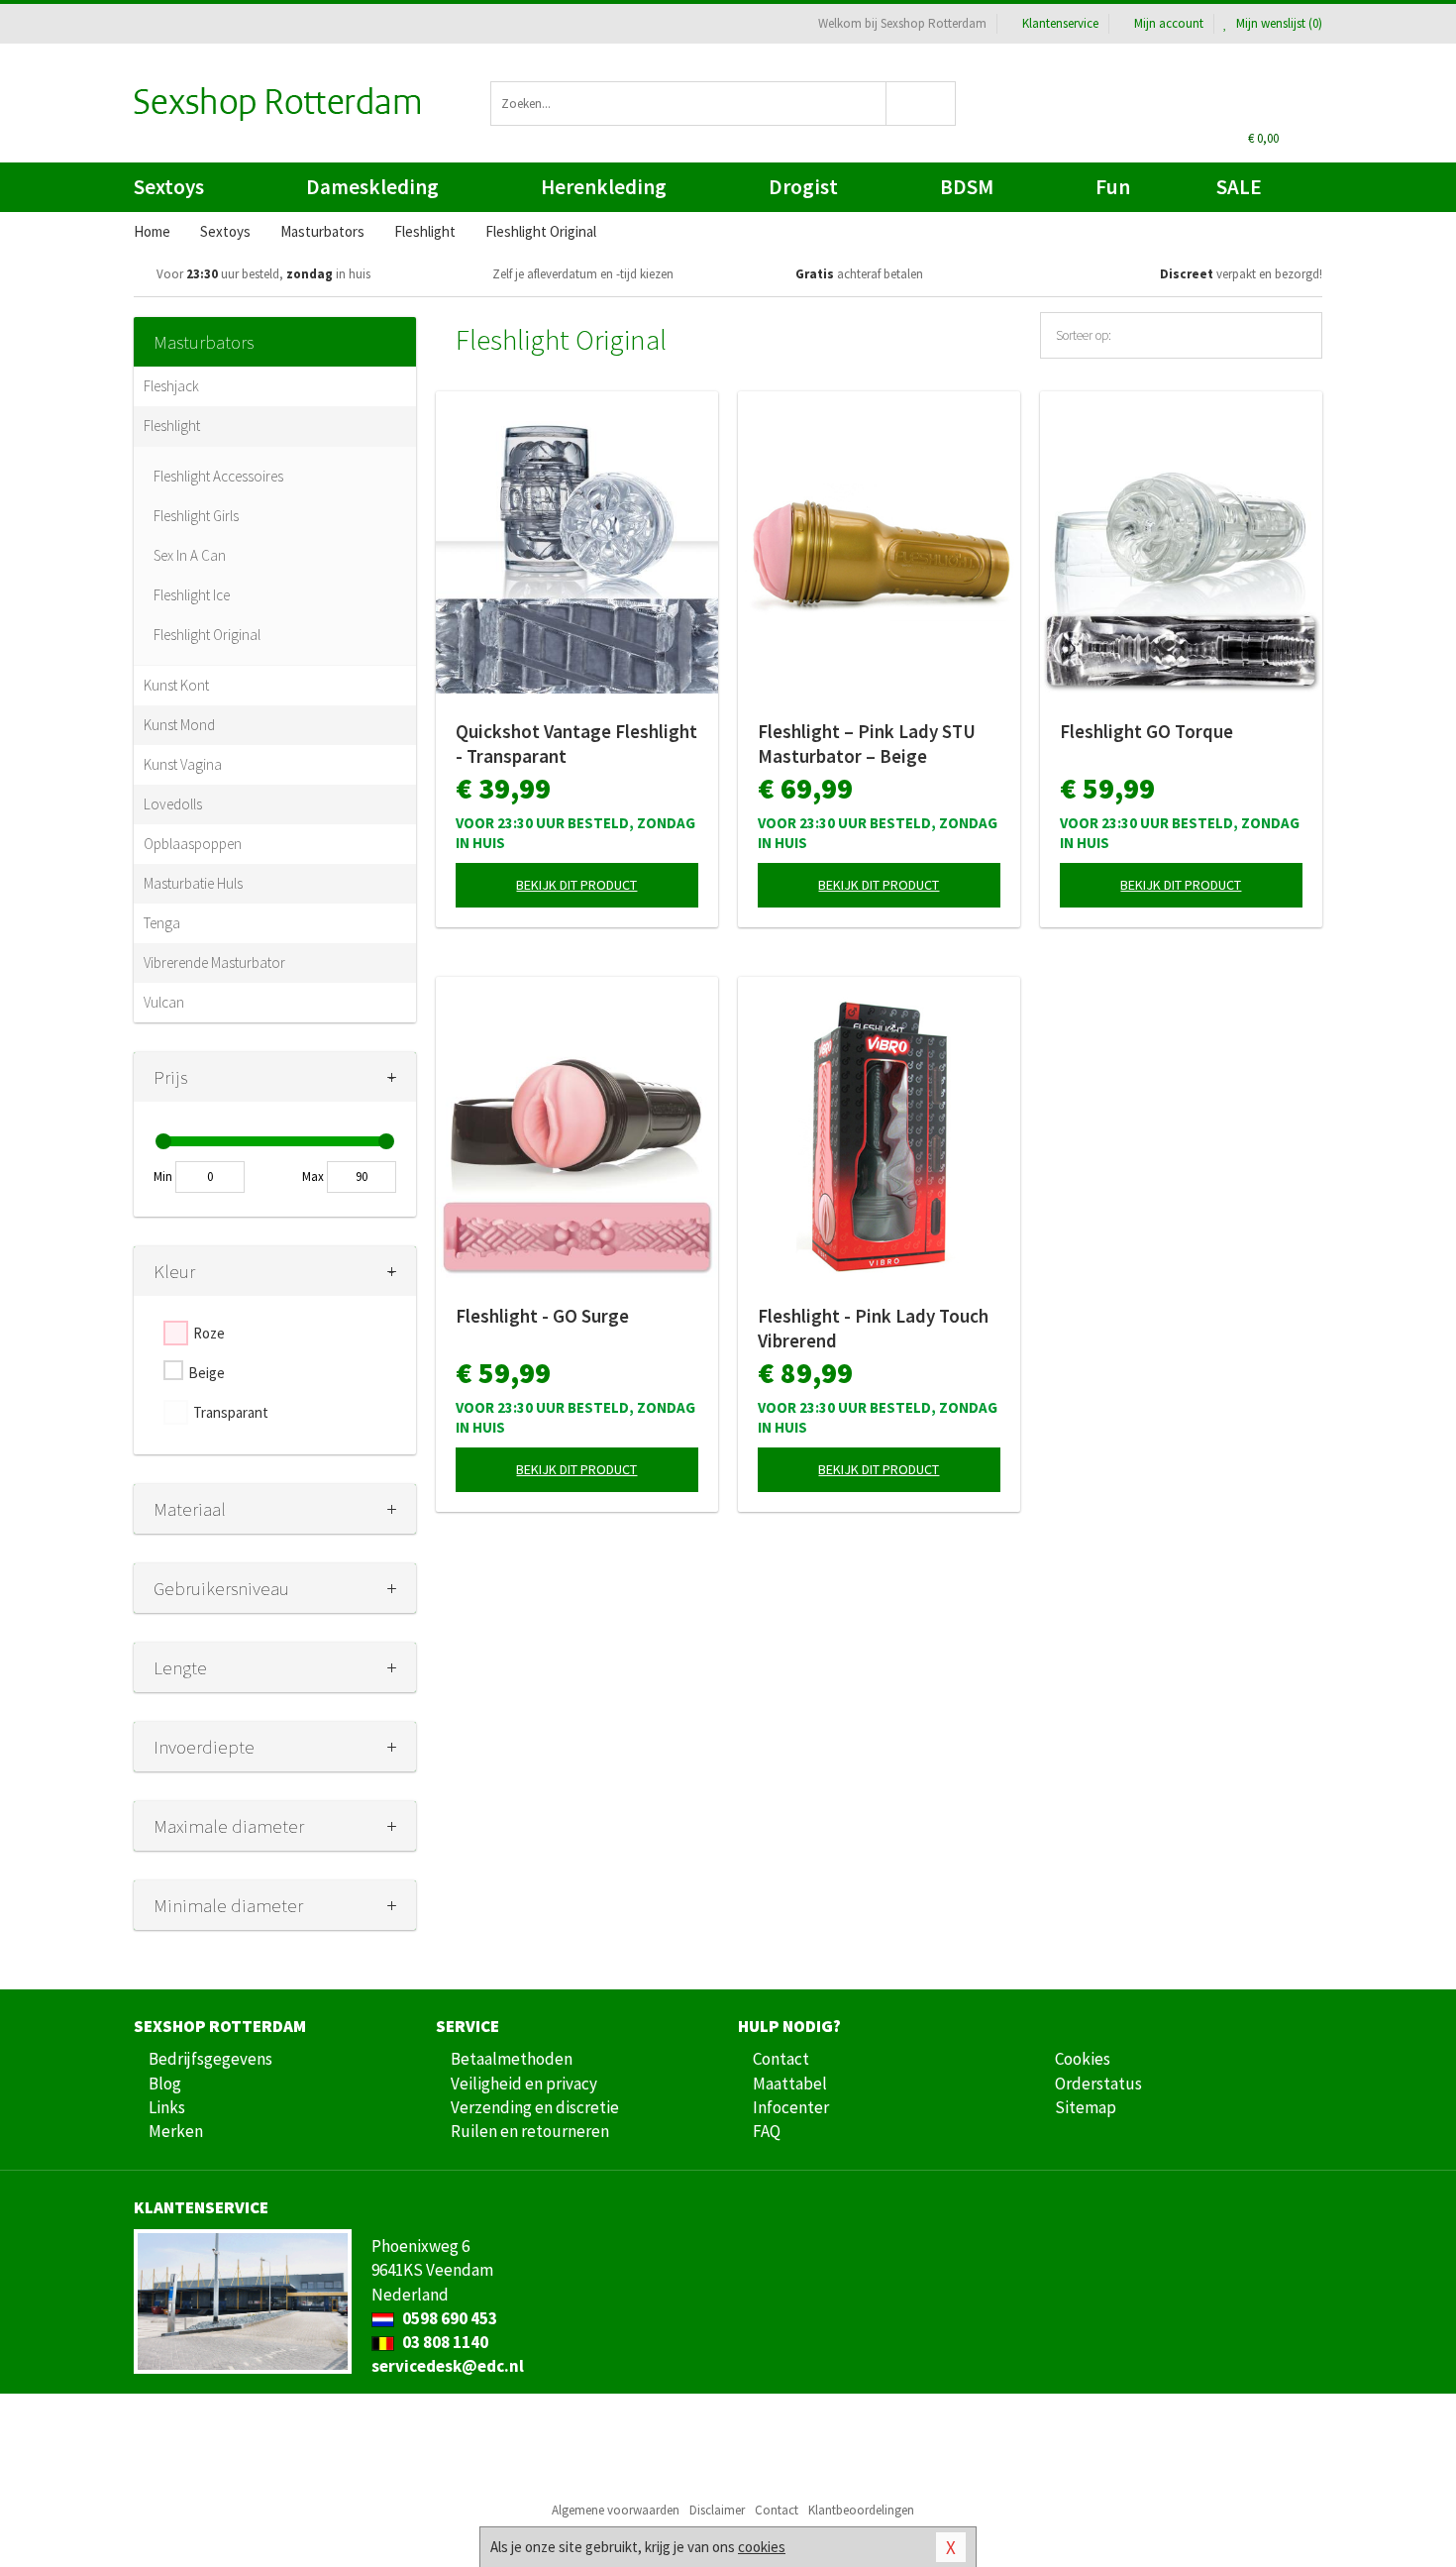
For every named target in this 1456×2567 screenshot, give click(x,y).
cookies (762, 2547)
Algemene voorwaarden (616, 2510)
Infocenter (791, 2107)
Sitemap (1086, 2107)
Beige (207, 1373)
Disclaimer (717, 2510)
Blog (165, 2084)
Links (167, 2107)
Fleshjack (171, 386)
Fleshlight (172, 426)
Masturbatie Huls (193, 883)
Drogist (803, 187)
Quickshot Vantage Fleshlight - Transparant (576, 744)
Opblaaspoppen (193, 844)
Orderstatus (1098, 2084)
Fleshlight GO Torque (1146, 731)
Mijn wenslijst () (1278, 23)
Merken (176, 2131)
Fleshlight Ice (192, 595)
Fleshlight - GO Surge (542, 1316)
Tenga (162, 923)
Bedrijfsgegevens (210, 2059)
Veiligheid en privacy (524, 2084)
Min (163, 1177)
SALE (1239, 187)
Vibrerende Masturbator (214, 963)
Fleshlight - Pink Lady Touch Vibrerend (873, 1328)
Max (313, 1177)
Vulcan (164, 1002)
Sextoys (169, 187)
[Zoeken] (922, 104)
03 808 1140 (444, 2342)
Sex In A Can (190, 555)
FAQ (767, 2131)
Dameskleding (372, 187)
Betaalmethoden (512, 2059)
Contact (781, 2059)
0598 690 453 (448, 2318)
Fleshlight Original (207, 635)
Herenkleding (604, 187)
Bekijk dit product (576, 885)
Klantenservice (1060, 23)
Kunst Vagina (183, 764)
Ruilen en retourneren (530, 2131)
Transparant (231, 1412)
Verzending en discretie (535, 2107)
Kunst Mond (179, 725)
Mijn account (1169, 23)
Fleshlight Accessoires (218, 476)
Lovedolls (173, 804)
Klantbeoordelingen (861, 2510)
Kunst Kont (176, 685)
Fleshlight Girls (196, 516)
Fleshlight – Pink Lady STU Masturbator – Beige (867, 744)
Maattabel (790, 2084)
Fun (1113, 187)
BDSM (967, 187)
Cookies (1083, 2059)
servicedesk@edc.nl (448, 2366)
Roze (209, 1333)
